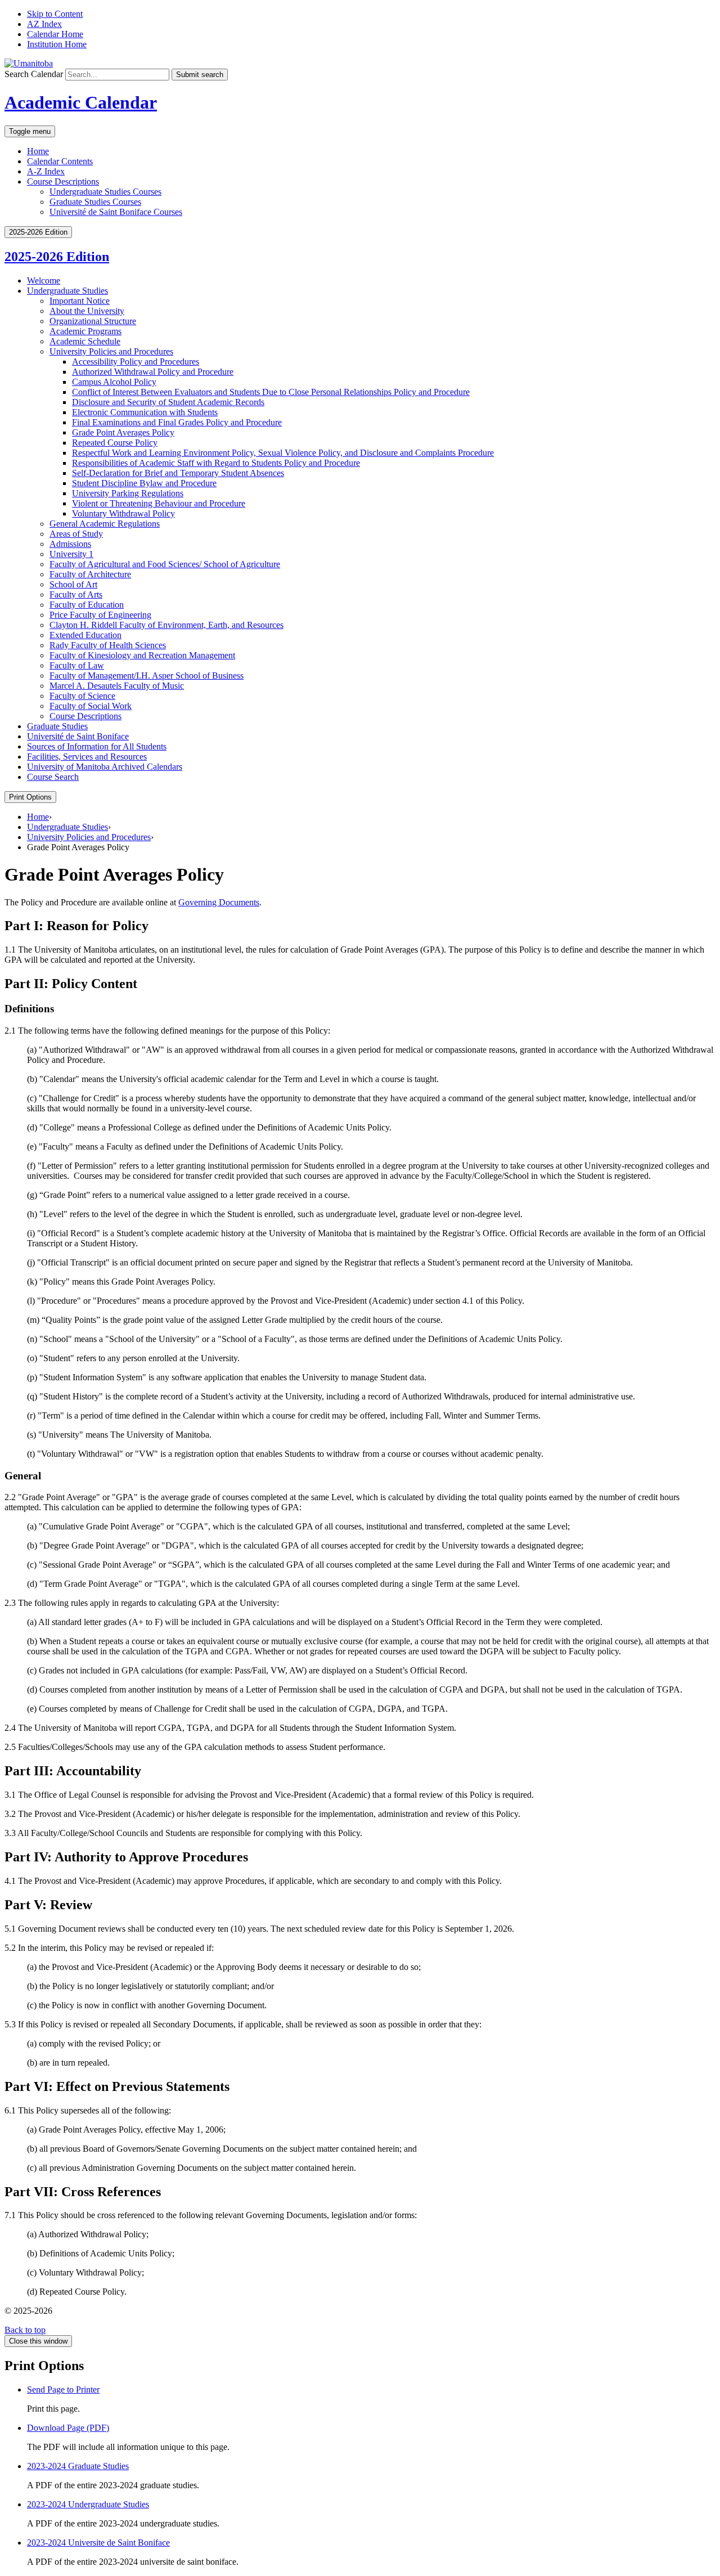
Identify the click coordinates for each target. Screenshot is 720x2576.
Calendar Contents (60, 161)
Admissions (70, 544)
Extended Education (85, 635)
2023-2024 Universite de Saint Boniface (98, 2543)
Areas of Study (76, 534)
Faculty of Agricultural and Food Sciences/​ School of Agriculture (165, 564)
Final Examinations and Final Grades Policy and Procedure (177, 422)
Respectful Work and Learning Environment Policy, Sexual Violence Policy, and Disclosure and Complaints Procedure (283, 453)
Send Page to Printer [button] (63, 2389)
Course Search (53, 777)
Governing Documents (219, 902)
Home (38, 151)
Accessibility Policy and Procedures (136, 362)
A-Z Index (46, 171)
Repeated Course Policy (115, 443)
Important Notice (80, 301)
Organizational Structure (93, 321)
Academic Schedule (85, 341)
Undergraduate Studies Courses (105, 192)
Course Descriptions (85, 716)
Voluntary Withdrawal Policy (123, 513)
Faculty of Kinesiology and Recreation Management (142, 655)
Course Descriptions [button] (63, 181)
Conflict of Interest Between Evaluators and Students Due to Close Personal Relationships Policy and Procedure (271, 392)
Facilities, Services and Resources (87, 757)
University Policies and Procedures (111, 351)
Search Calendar (34, 74)
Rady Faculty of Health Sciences (108, 645)
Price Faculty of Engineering (100, 615)
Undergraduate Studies (67, 291)
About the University (87, 311)
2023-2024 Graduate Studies (78, 2466)
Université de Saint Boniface (78, 736)
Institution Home (57, 44)
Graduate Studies (57, 726)
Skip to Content (55, 14)
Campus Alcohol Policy (114, 382)
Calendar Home (55, 34)
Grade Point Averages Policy (123, 432)
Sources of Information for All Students (97, 746)
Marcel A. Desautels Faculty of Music (117, 686)
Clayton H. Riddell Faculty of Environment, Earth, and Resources (166, 625)
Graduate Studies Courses (95, 202)
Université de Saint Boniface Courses (116, 212)
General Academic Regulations (105, 524)
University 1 (71, 554)
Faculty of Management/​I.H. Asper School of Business (147, 676)
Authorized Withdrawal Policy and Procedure (153, 372)
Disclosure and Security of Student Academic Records (168, 402)
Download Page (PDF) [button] (68, 2428)
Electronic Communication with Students (145, 412)
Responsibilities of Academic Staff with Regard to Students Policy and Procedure (216, 463)
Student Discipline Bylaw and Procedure (144, 483)
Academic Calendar (81, 102)
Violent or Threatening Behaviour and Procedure (159, 503)
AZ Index (44, 24)
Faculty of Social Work (91, 706)
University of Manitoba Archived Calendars (105, 767)
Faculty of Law (77, 665)
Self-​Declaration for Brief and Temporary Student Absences (178, 473)
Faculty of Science (82, 696)
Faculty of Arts (76, 594)
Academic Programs (85, 331)
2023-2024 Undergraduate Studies (88, 2504)
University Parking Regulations (128, 493)
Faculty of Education (87, 605)
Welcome (44, 281)
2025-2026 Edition (57, 257)
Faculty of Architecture (90, 574)
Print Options (30, 797)
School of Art (73, 584)
